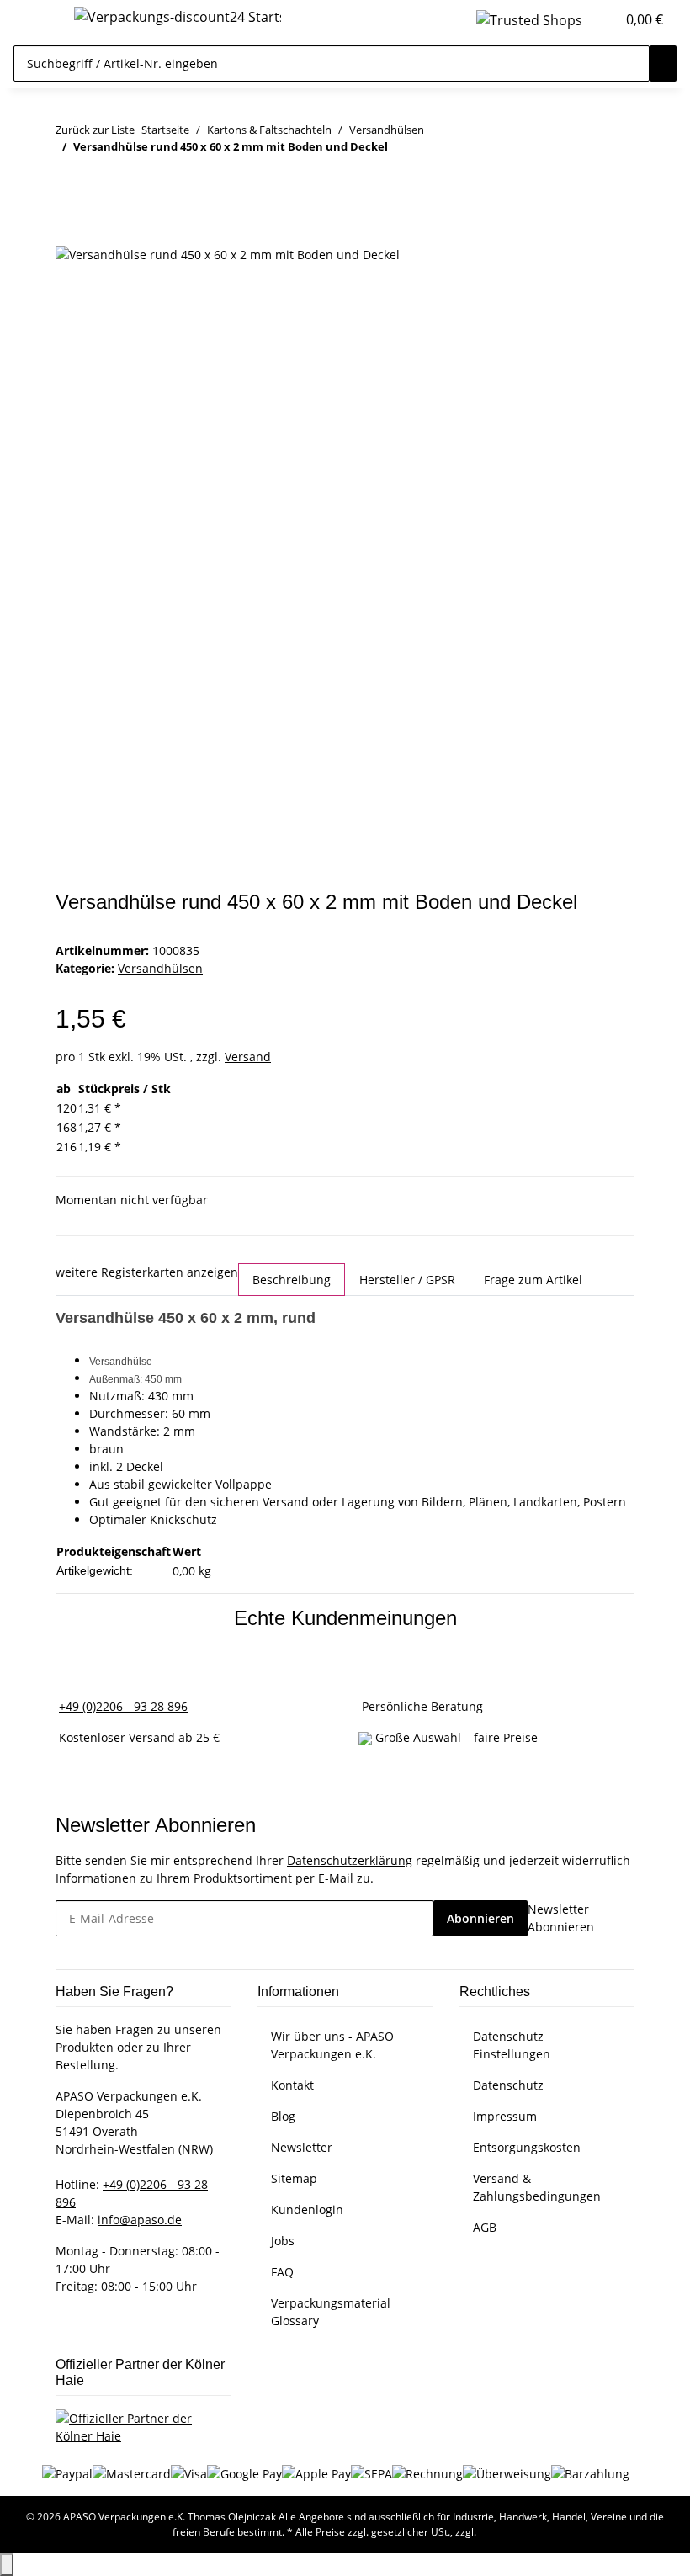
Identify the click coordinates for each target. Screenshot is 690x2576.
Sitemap (294, 2178)
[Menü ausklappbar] (34, 19)
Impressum (505, 2116)
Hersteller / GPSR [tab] (407, 1280)
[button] (596, 19)
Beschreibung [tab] (292, 1280)
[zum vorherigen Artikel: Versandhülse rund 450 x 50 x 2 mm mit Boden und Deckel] (69, 180)
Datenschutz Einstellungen (512, 2045)
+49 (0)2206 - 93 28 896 (123, 1706)
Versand (248, 1057)
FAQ (282, 2272)
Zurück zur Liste (95, 130)
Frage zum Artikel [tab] (533, 1280)
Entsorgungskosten (527, 2147)
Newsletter (302, 2147)
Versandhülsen (160, 968)
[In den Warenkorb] (69, 235)
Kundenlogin (307, 2210)
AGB (485, 2227)
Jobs (283, 2241)
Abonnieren (480, 1918)
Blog (283, 2116)
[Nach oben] (7, 2565)
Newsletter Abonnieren (561, 1918)
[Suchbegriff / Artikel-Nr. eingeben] (663, 64)
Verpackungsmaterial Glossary (331, 2312)
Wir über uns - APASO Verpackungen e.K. (332, 2045)
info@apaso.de (140, 2220)
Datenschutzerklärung (350, 1860)
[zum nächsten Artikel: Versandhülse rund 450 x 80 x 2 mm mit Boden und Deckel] (99, 180)
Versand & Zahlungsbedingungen (537, 2187)
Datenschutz (508, 2085)
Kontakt (292, 2085)
